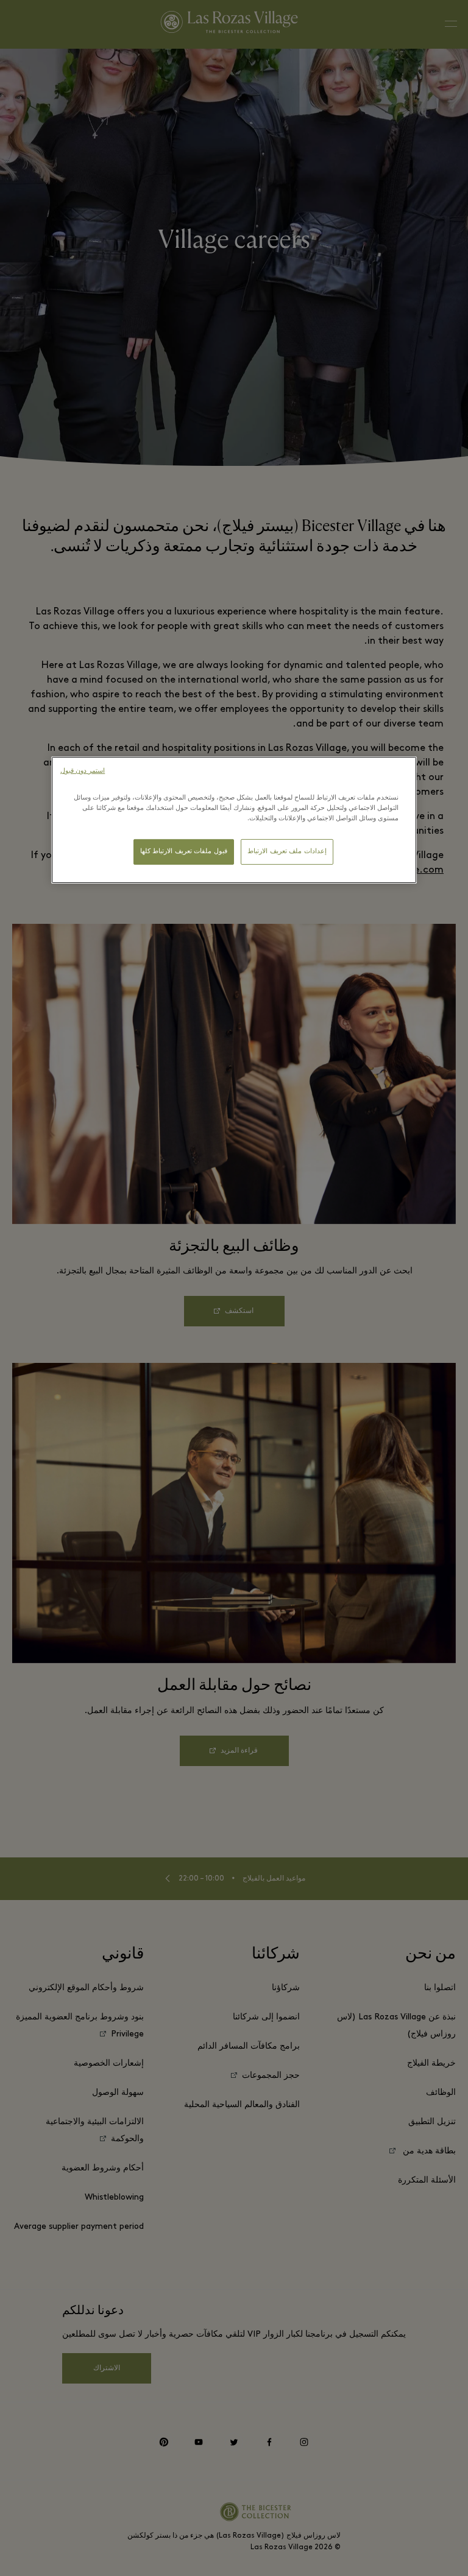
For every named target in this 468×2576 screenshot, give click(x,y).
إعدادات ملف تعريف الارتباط (287, 852)
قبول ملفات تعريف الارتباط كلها (184, 852)
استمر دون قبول (83, 771)
